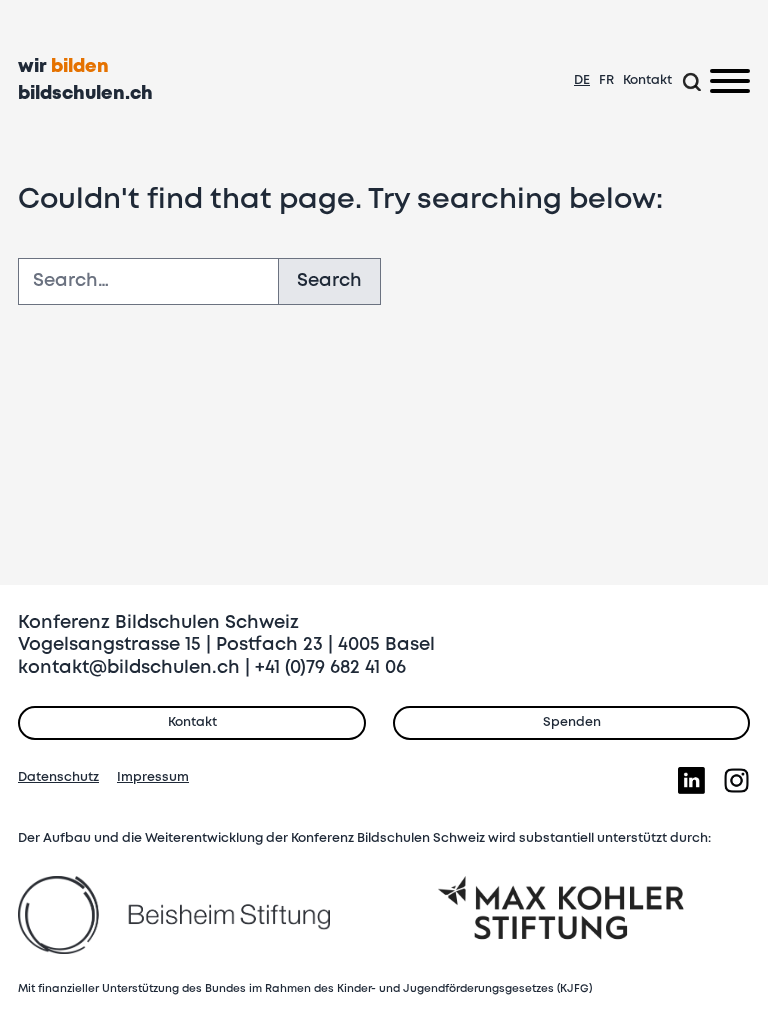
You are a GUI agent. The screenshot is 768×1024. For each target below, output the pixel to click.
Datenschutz (58, 777)
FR (606, 80)
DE (582, 80)
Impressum (153, 777)
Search (329, 281)
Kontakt (647, 80)
